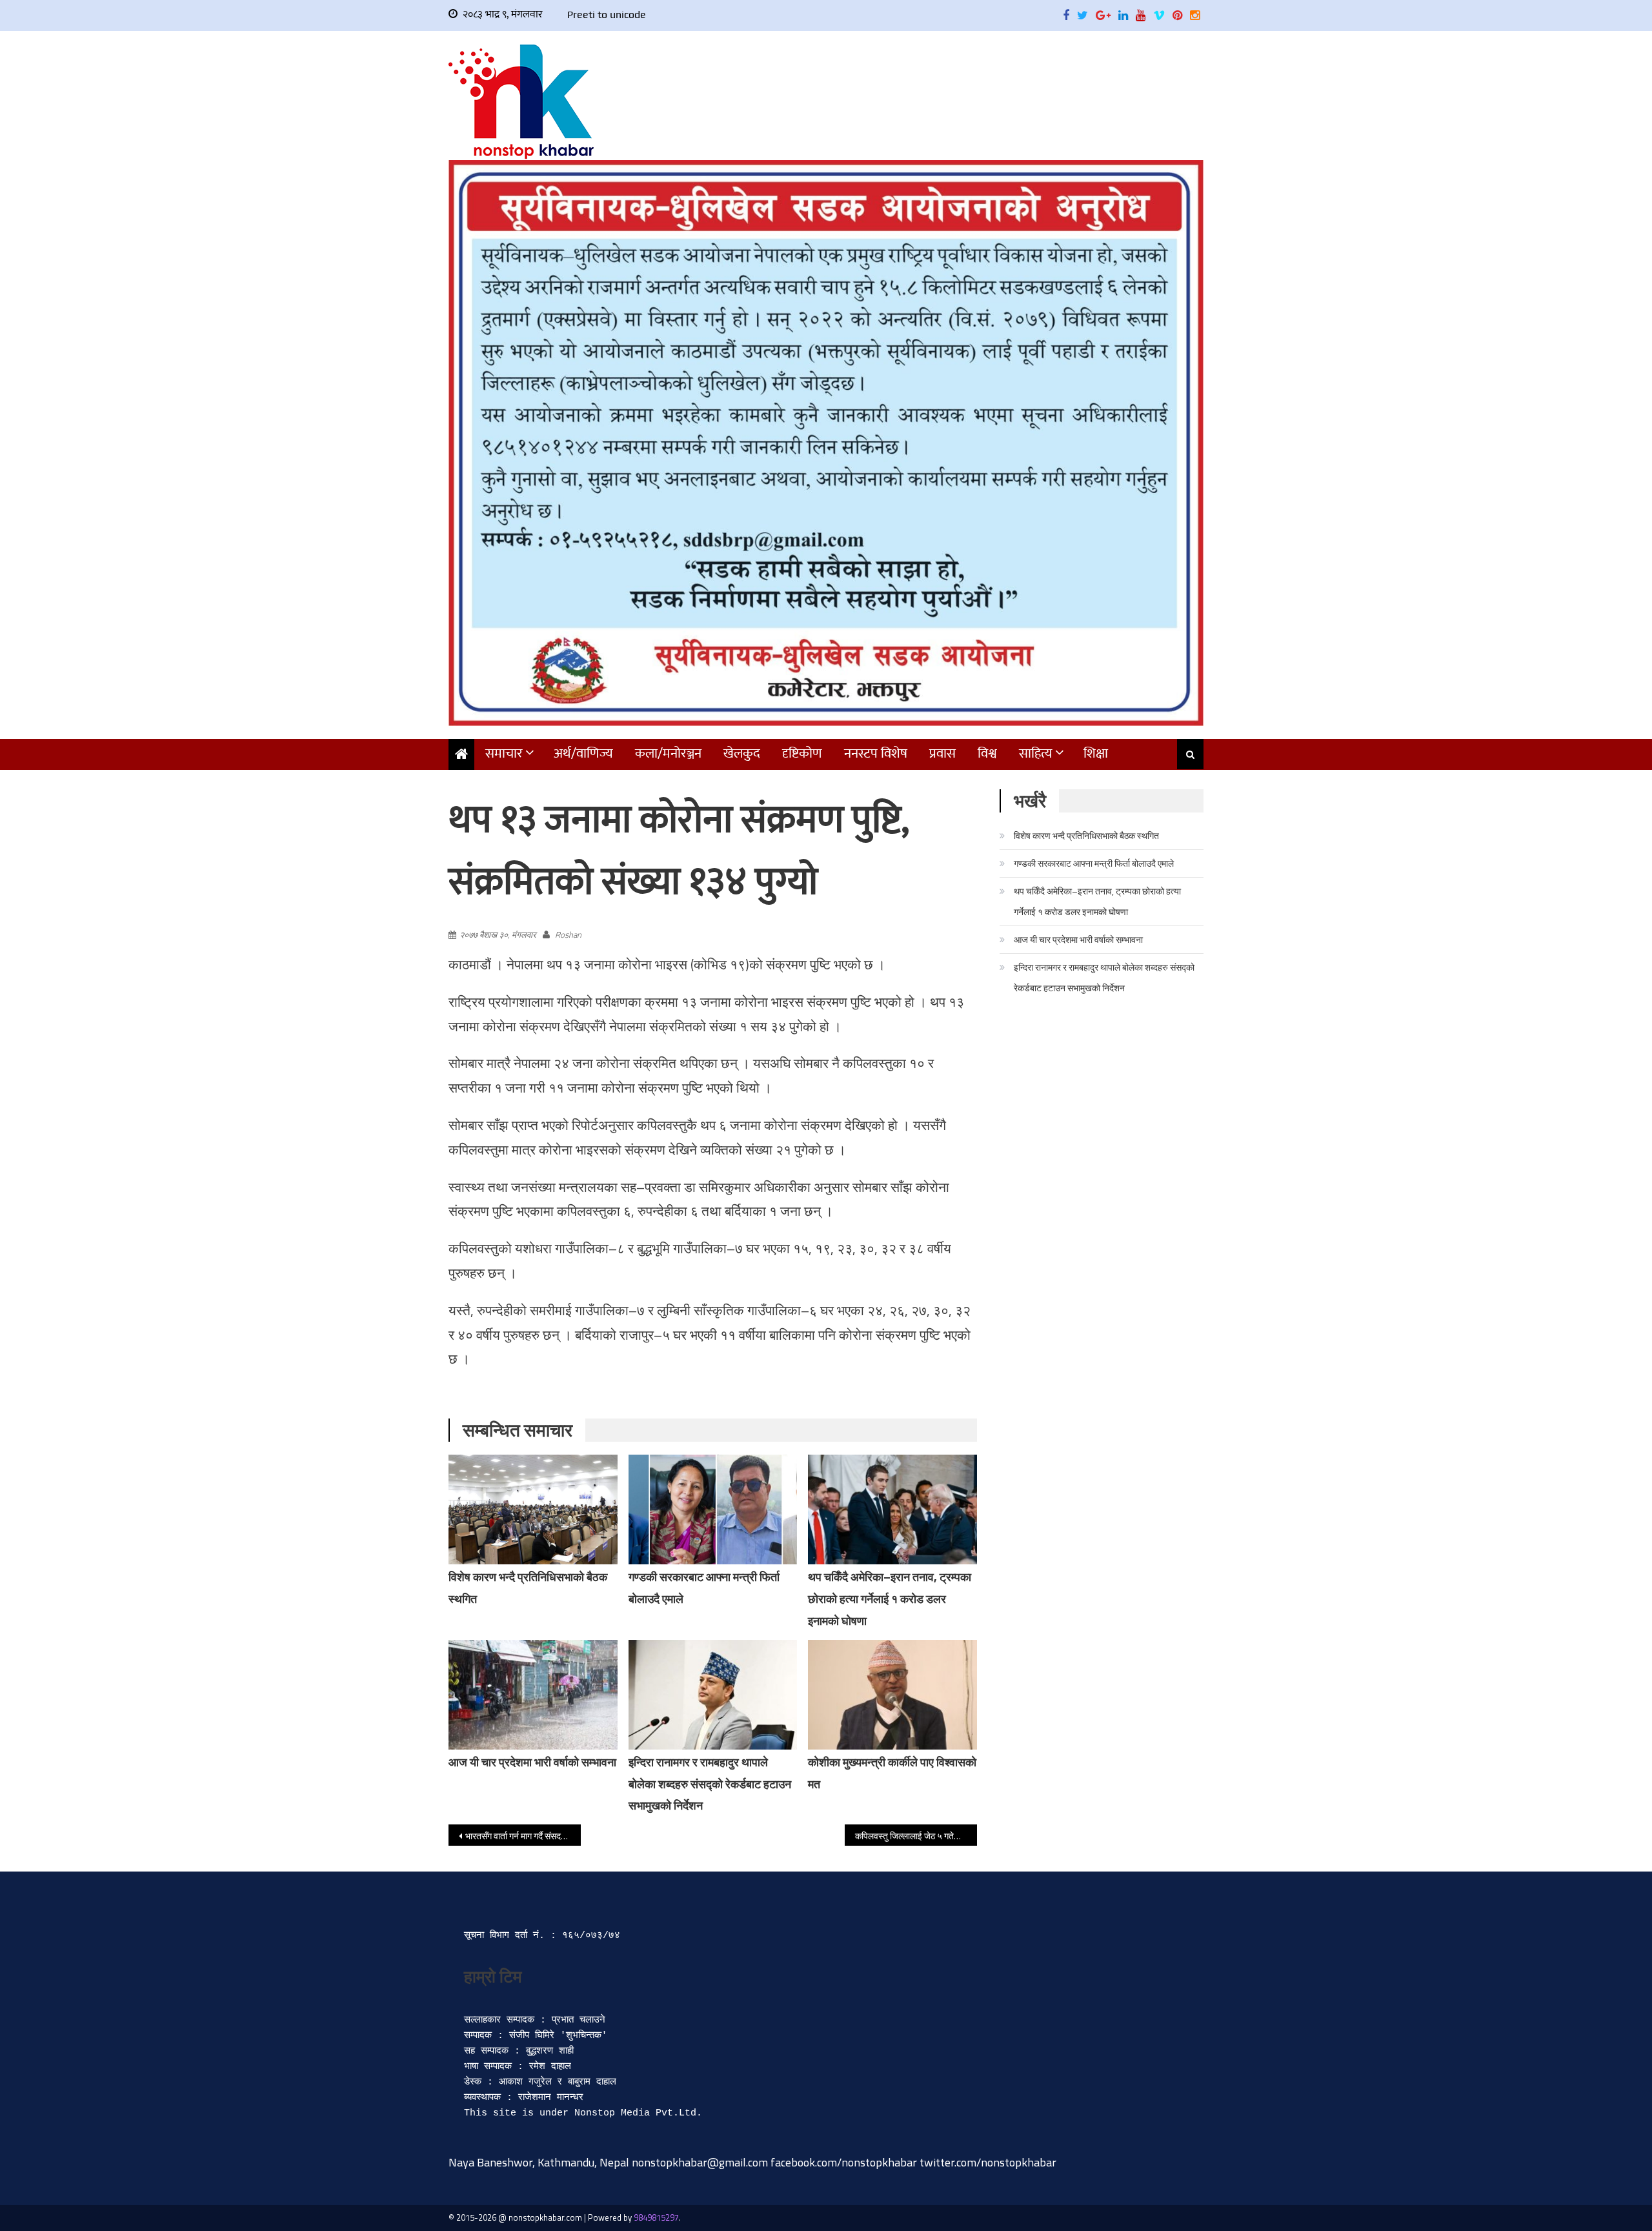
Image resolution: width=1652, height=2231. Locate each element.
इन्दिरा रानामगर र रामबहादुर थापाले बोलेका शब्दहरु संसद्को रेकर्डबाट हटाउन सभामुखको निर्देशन (710, 1784)
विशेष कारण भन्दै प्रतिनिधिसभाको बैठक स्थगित (1086, 835)
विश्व (987, 753)
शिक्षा (1096, 753)
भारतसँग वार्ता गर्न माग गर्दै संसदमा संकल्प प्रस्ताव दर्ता (523, 1836)
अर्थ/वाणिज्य (583, 753)
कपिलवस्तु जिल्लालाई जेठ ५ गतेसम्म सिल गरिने (916, 1836)
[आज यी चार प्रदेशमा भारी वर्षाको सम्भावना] (533, 1695)
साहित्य (1036, 753)
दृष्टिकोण (802, 753)
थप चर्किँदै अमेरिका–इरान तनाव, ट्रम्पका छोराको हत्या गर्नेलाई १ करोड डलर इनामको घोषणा (890, 1599)
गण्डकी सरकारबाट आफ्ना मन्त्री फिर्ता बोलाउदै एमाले (1094, 863)
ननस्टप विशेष (876, 753)
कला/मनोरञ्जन (668, 753)
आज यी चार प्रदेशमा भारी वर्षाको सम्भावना (532, 1762)
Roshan (568, 934)
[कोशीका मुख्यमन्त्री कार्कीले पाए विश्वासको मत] (892, 1695)
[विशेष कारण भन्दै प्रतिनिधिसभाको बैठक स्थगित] (533, 1509)
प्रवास (942, 753)
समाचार (504, 753)
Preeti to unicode (607, 15)
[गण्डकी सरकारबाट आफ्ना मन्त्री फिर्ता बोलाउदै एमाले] (713, 1509)
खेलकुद (742, 753)
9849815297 (656, 2217)
